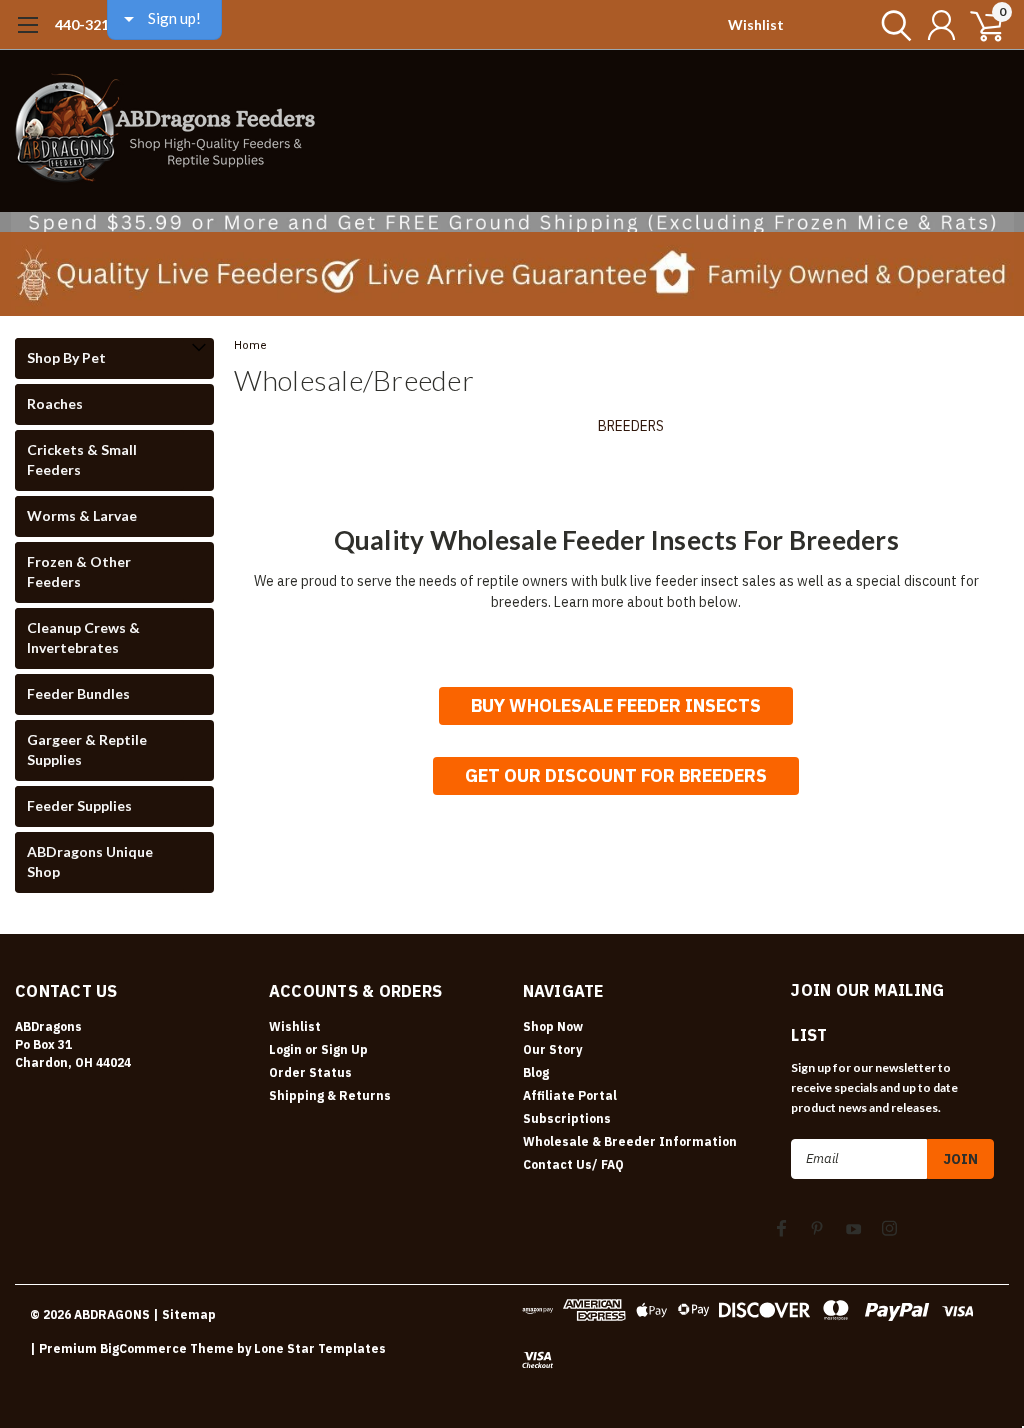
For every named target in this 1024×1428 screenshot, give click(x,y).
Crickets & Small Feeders (82, 459)
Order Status (310, 1072)
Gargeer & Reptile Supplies (87, 749)
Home (250, 345)
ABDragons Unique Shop (90, 861)
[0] (979, 25)
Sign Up (344, 1049)
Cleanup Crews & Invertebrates (83, 637)
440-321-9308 (101, 24)
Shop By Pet (66, 357)
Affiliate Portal (570, 1095)
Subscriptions (567, 1118)
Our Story (552, 1049)
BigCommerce (143, 1348)
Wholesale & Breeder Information (630, 1141)
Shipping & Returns (330, 1095)
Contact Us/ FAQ (573, 1164)
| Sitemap (184, 1314)
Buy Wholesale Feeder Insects (616, 705)
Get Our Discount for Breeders (616, 775)
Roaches (55, 403)
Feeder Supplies (79, 805)
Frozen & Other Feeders (79, 571)
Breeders (631, 426)
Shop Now (553, 1026)
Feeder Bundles (78, 693)
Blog (536, 1072)
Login (285, 1049)
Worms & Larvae (82, 515)
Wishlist (756, 24)
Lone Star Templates (320, 1348)
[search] (891, 25)
